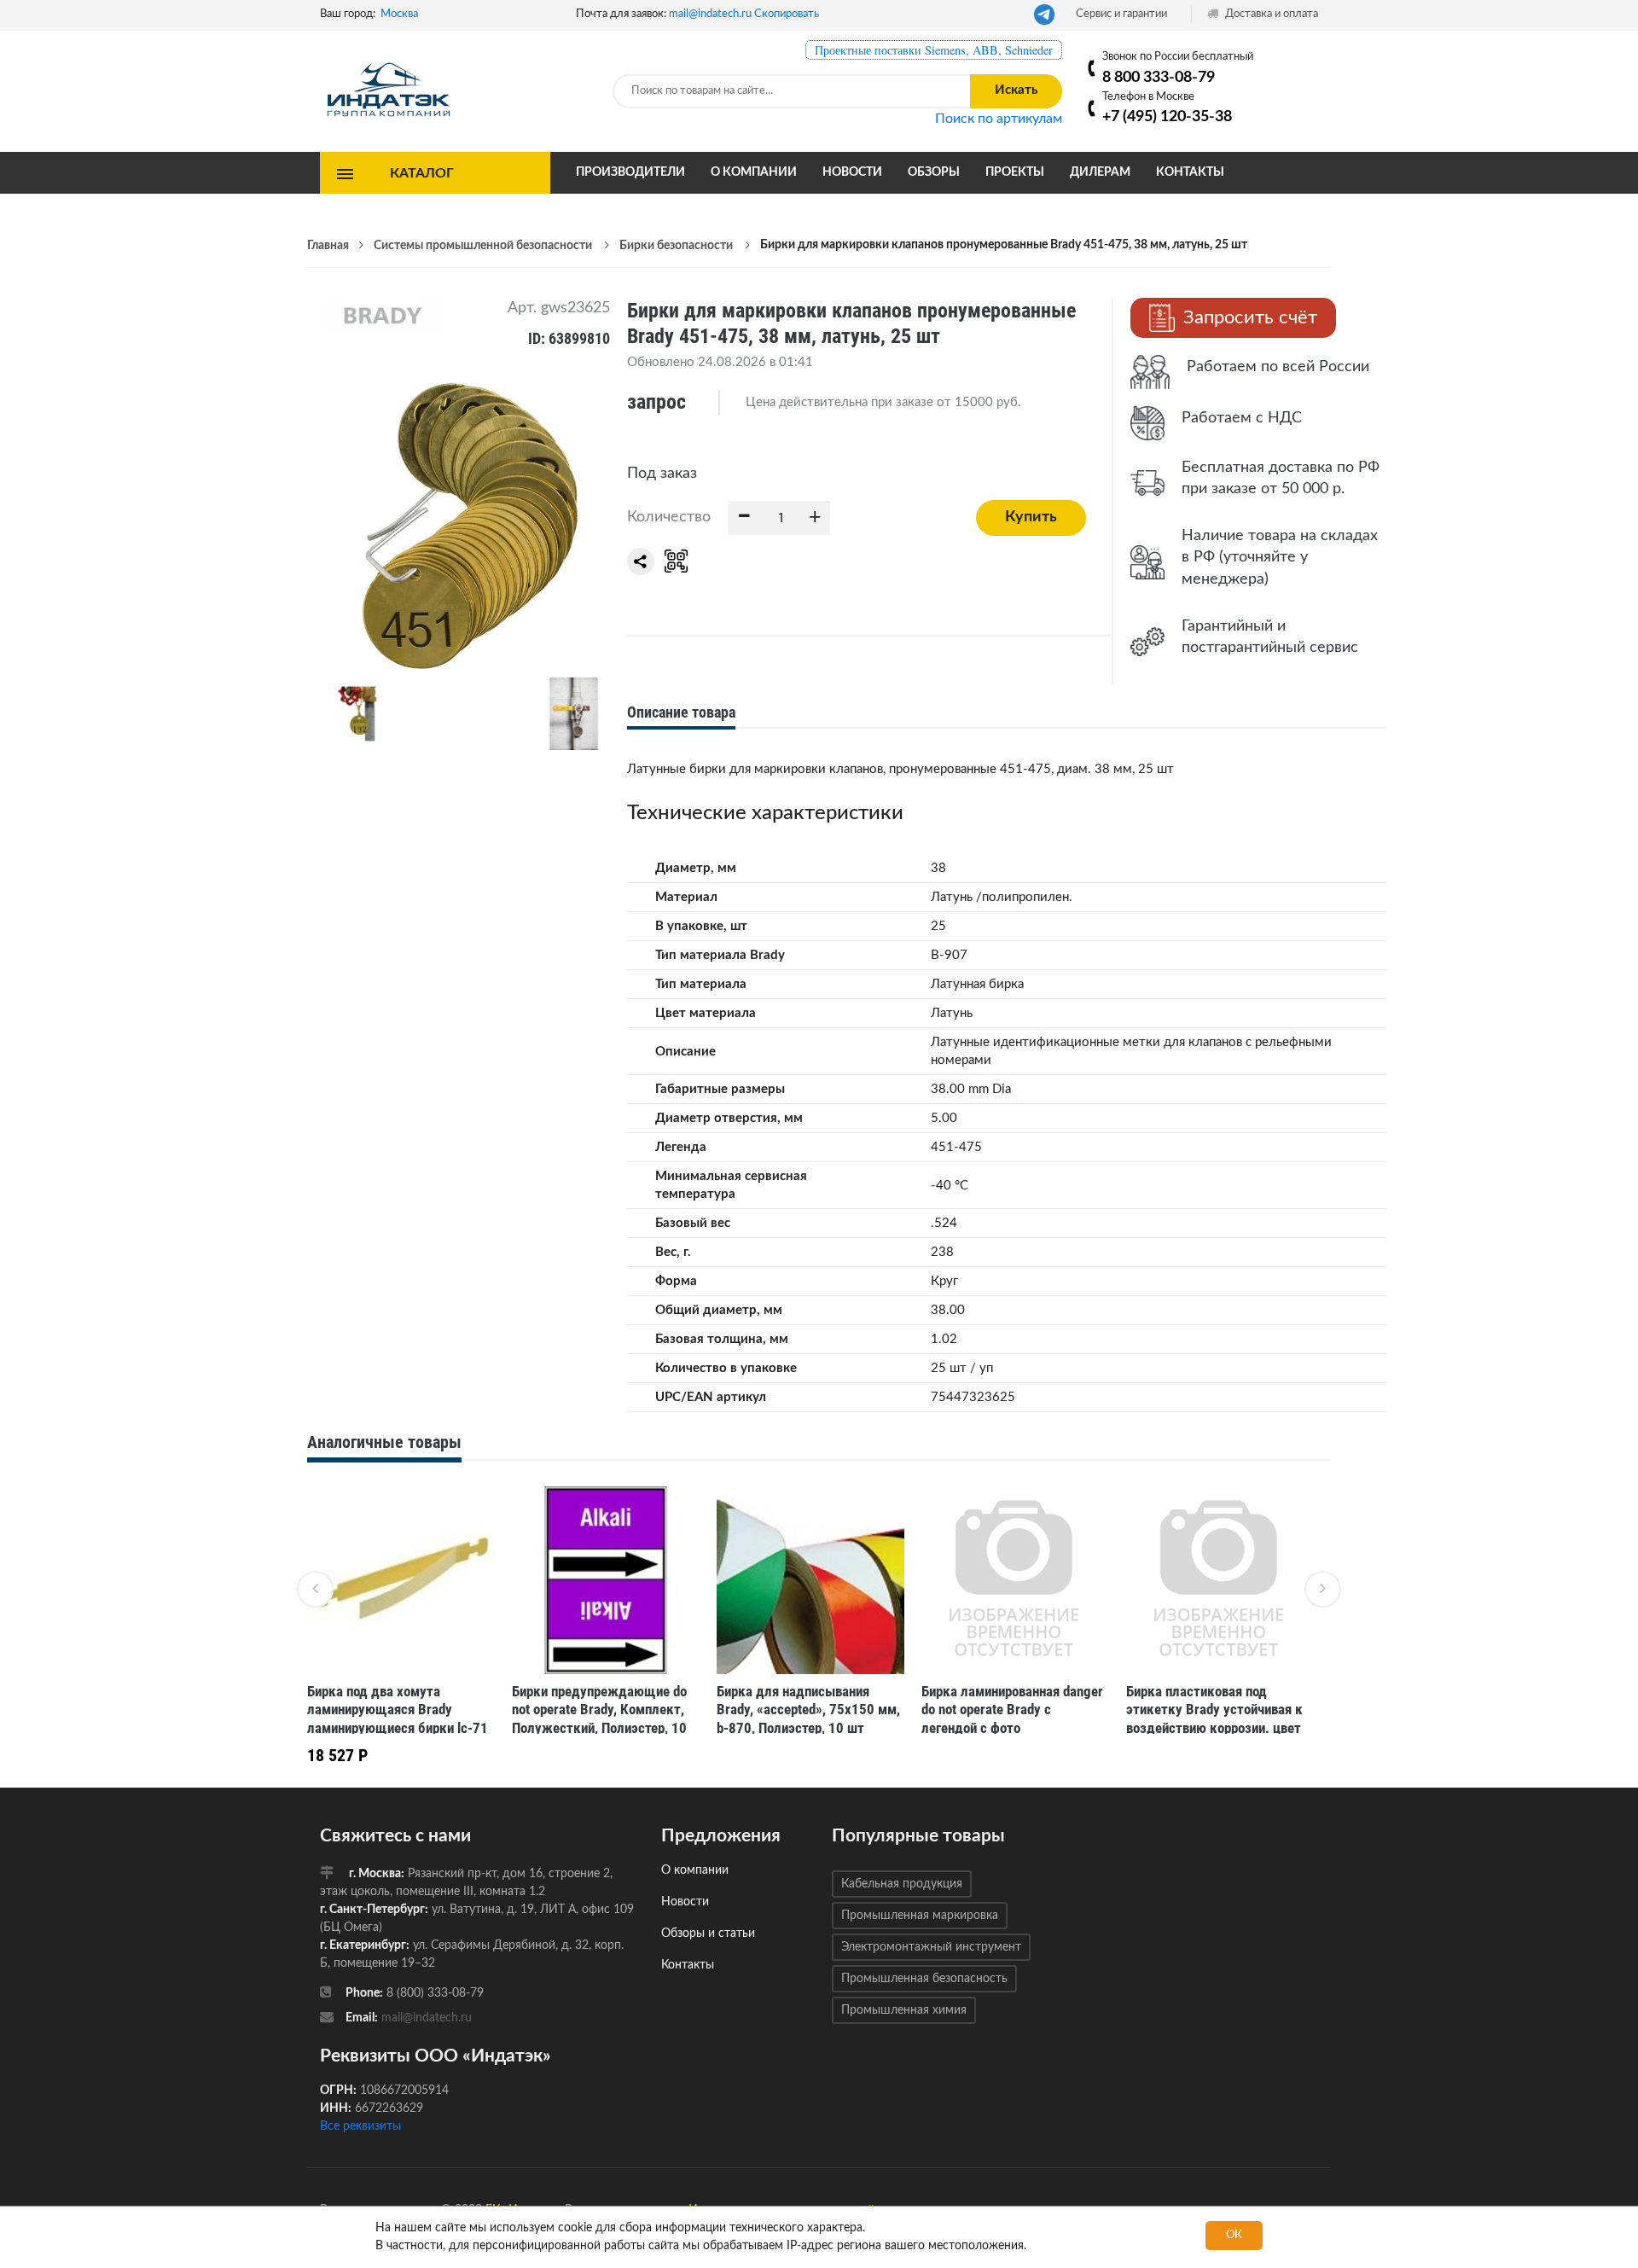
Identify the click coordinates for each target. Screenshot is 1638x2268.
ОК (1234, 2235)
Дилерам (1100, 172)
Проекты (1015, 172)
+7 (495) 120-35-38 (1167, 116)
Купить (1031, 517)
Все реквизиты (360, 2126)
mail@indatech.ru (710, 14)
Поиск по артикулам (999, 119)
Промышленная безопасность (924, 1979)
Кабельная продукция (902, 1884)
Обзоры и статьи (708, 1934)
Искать (1016, 90)
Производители (630, 172)
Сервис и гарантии (1121, 14)
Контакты (1190, 172)
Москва (399, 14)
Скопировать (787, 14)
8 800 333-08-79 (1159, 77)
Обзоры (934, 172)
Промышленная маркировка (920, 1916)
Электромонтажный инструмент (931, 1947)
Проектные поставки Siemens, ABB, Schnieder (934, 50)
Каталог (422, 172)
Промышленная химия (904, 2010)
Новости (852, 172)
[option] (401, 1631)
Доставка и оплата (1270, 14)
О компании (754, 172)
